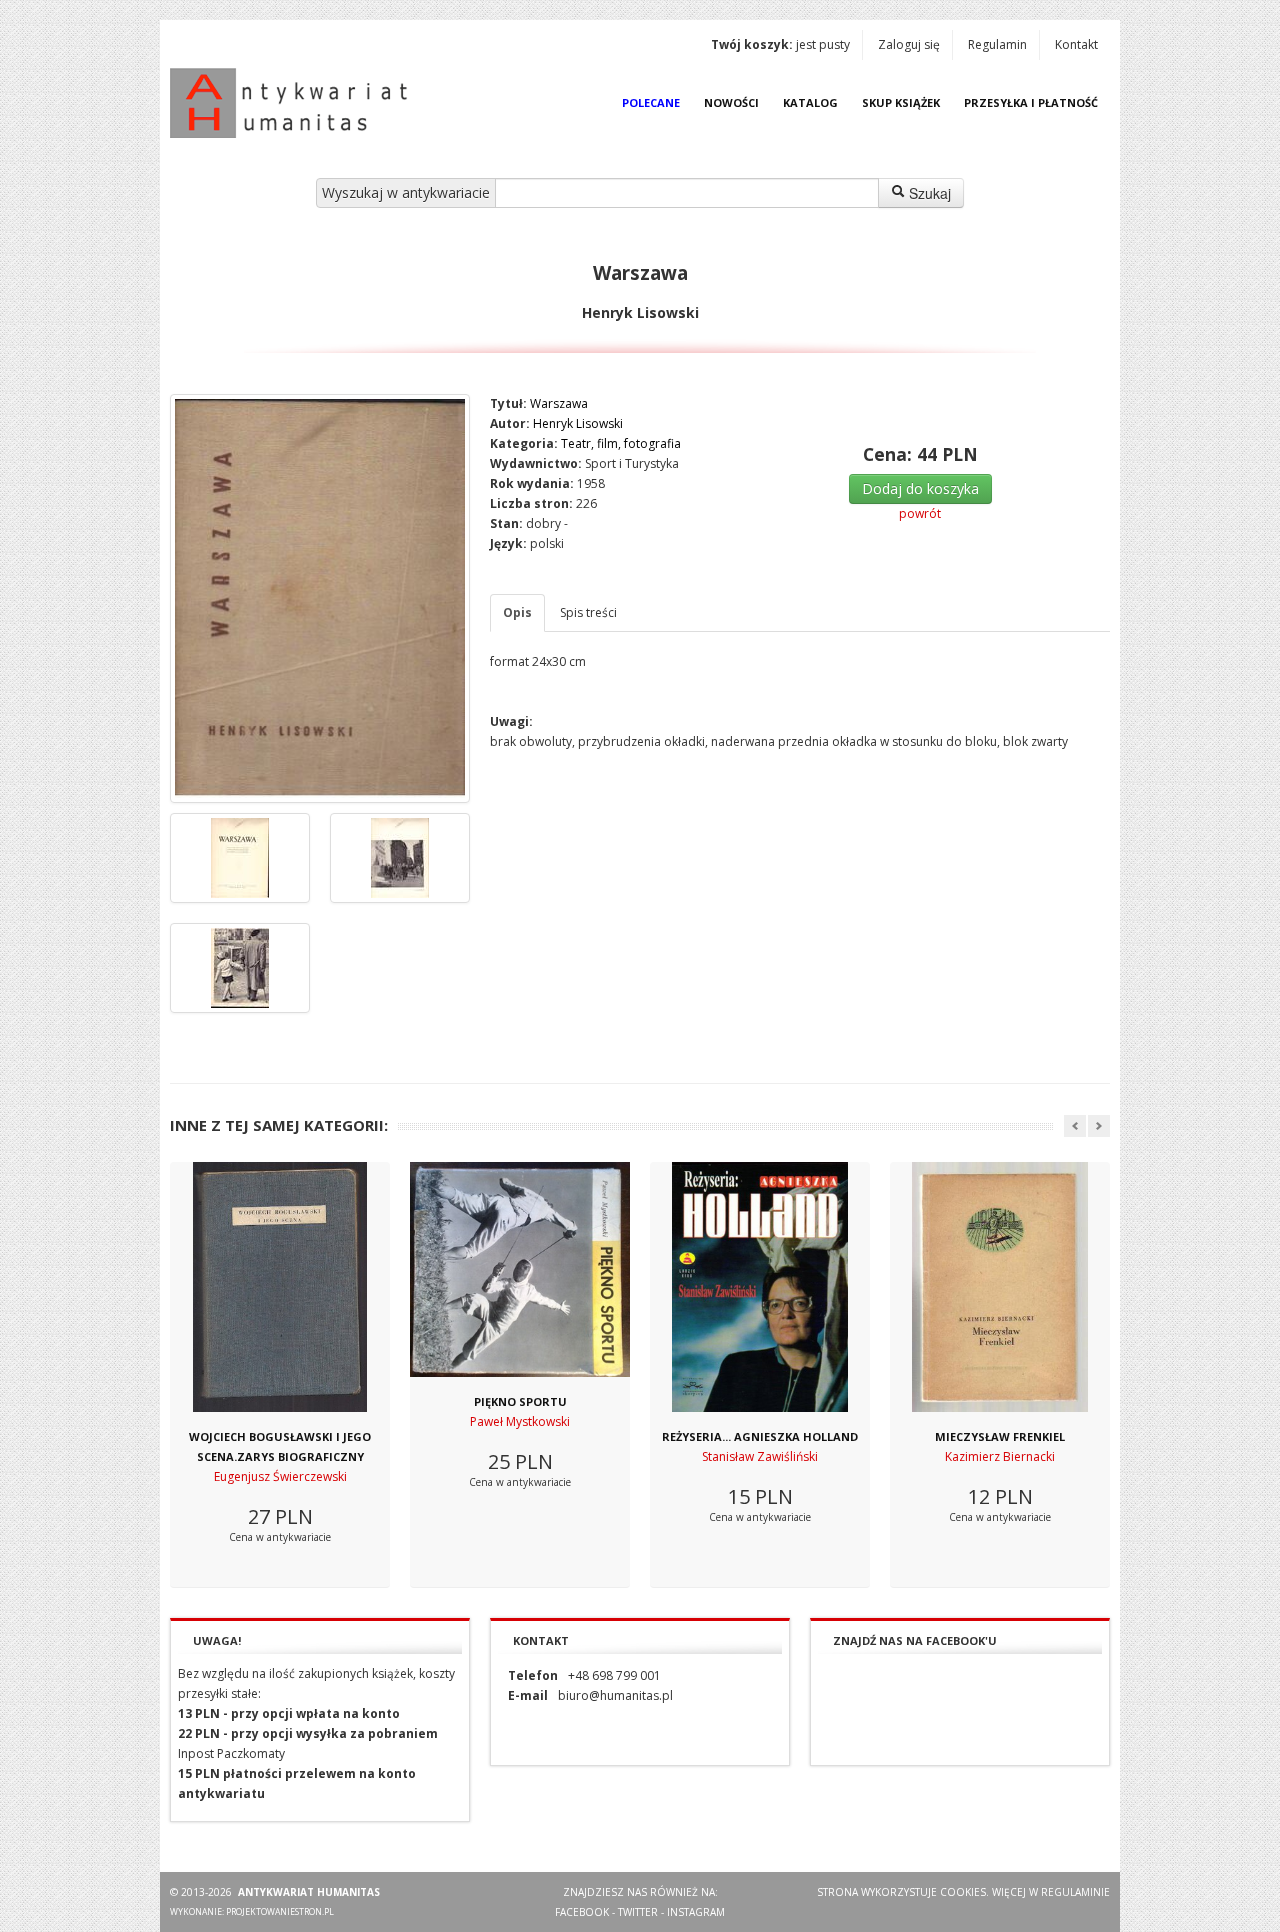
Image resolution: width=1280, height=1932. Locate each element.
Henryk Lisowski (578, 423)
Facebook (582, 1912)
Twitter (638, 1912)
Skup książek (901, 102)
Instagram (696, 1912)
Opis (517, 612)
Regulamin (997, 44)
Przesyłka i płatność (1031, 102)
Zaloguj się (909, 44)
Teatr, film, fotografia (621, 443)
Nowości (731, 102)
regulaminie (1075, 1892)
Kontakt (1076, 44)
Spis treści (588, 612)
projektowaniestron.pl (280, 1911)
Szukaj (928, 193)
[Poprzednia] (1075, 1126)
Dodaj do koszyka (920, 488)
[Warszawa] (320, 598)
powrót (920, 513)
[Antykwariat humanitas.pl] (294, 103)
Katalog (810, 102)
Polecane (651, 102)
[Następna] (1099, 1126)
